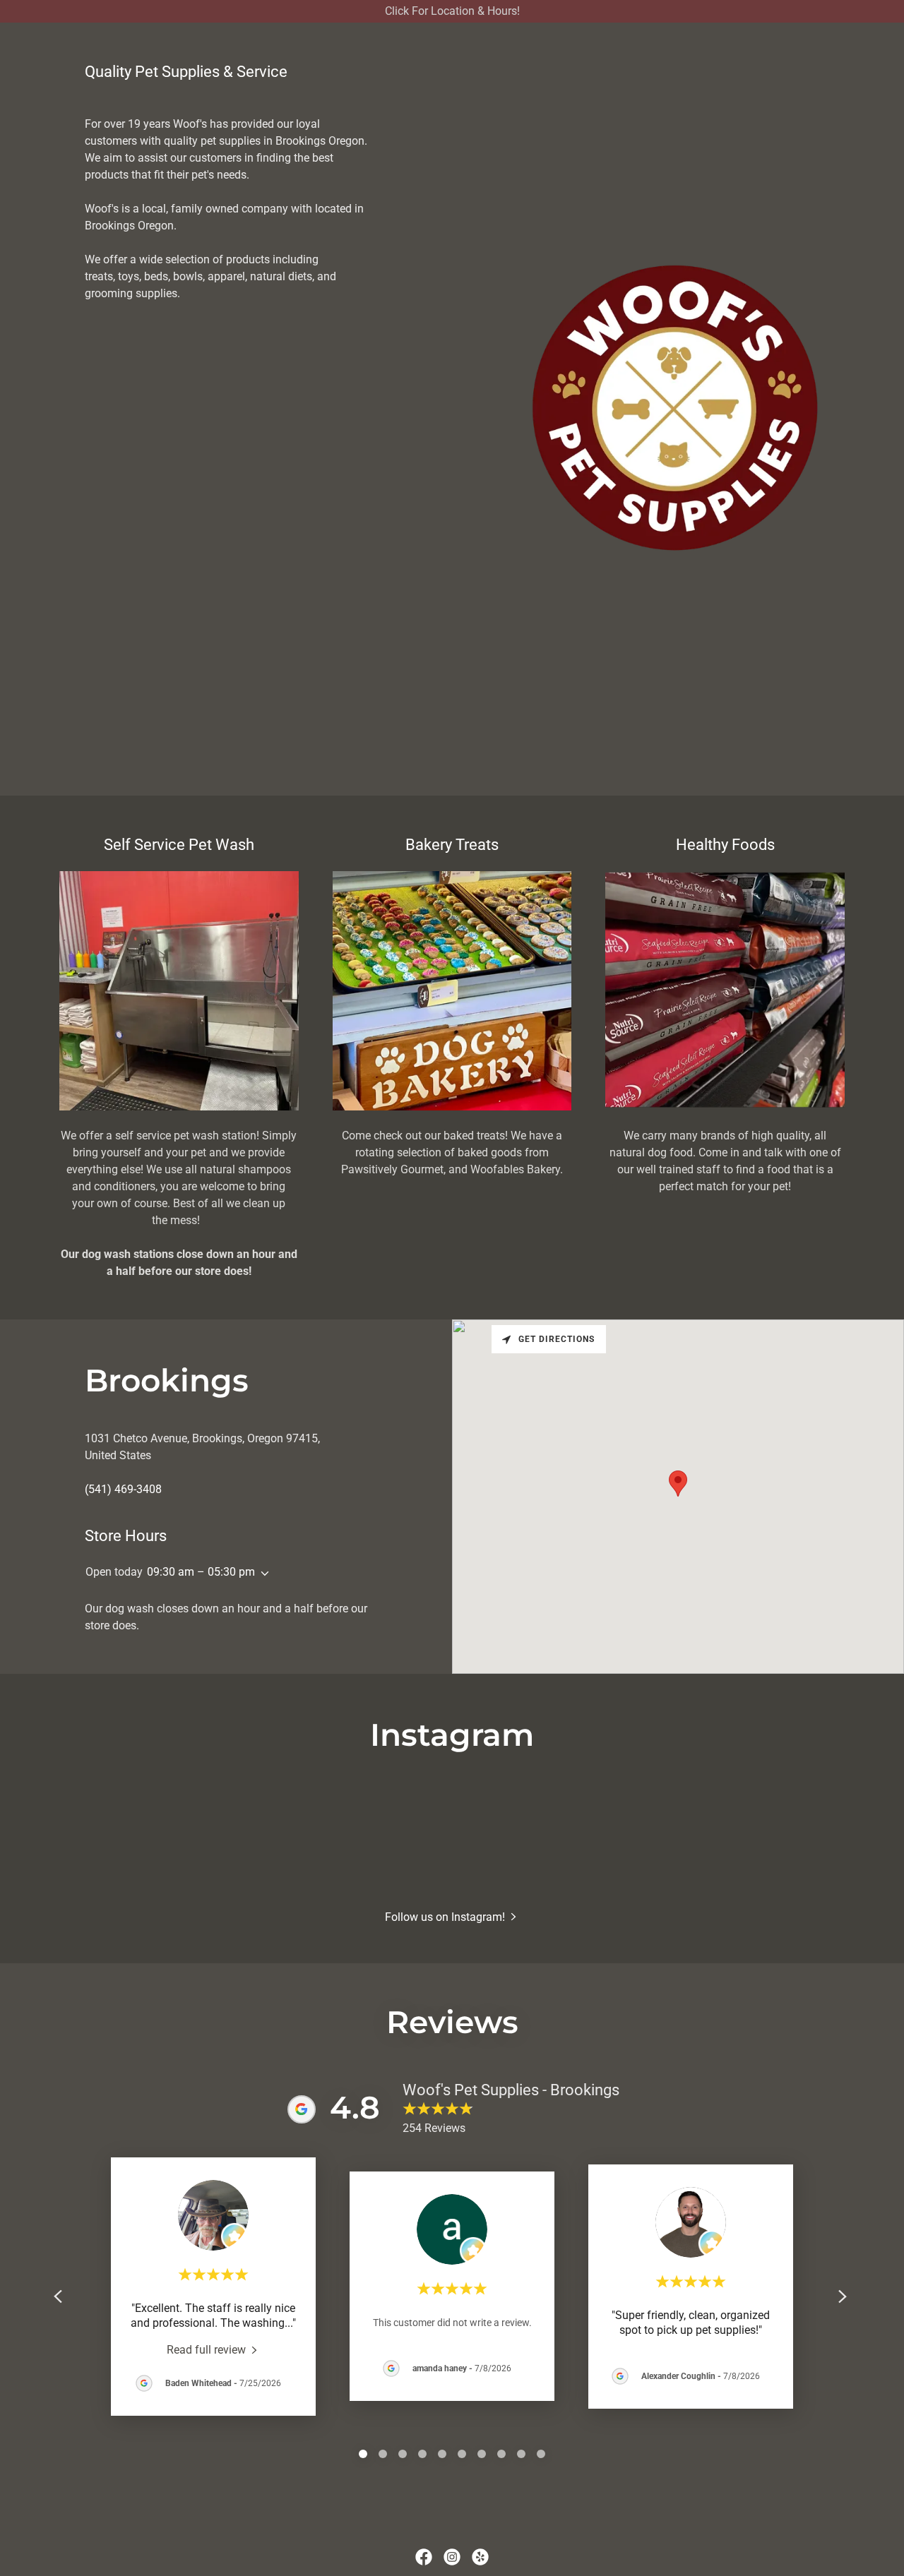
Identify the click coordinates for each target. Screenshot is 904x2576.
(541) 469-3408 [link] (123, 1489)
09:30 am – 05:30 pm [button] (201, 1572)
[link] (213, 2349)
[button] (262, 1574)
